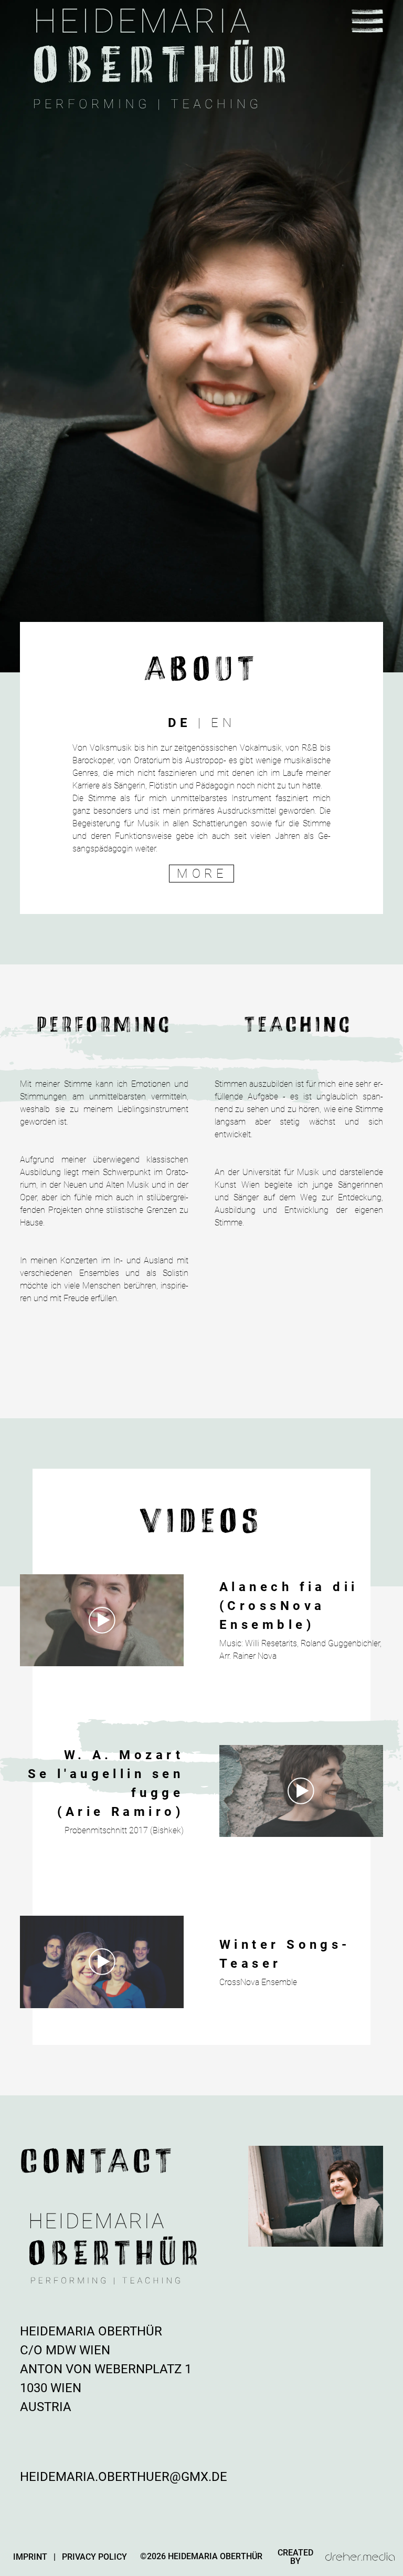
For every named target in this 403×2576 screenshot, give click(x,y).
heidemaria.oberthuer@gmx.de (124, 2477)
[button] (367, 21)
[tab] (180, 723)
